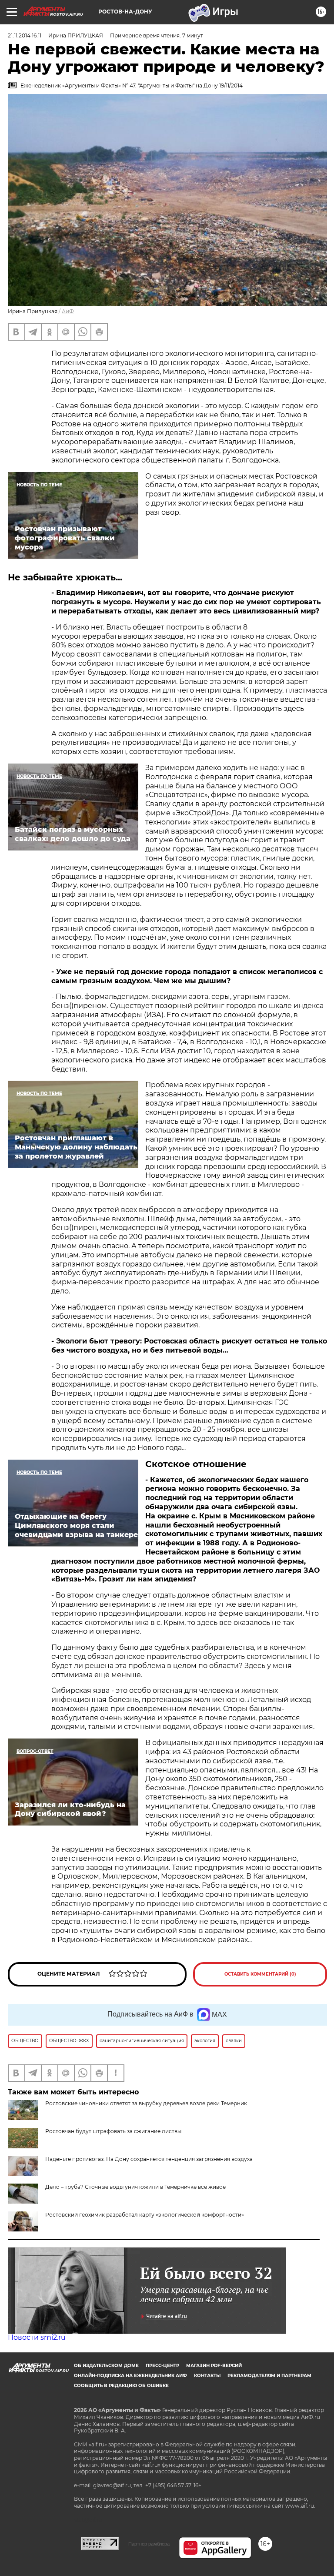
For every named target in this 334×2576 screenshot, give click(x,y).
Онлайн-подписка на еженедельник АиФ (130, 2376)
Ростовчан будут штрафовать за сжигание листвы (113, 2131)
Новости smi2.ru (37, 2337)
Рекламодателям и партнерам (269, 2376)
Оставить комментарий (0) (260, 1974)
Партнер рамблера (149, 2544)
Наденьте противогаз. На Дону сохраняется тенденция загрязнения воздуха (149, 2159)
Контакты (207, 2376)
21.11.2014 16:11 (25, 35)
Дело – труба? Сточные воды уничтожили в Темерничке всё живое (135, 2187)
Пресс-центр (162, 2366)
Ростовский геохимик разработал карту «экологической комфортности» (145, 2215)
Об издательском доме (106, 2366)
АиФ (68, 311)
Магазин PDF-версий (214, 2366)
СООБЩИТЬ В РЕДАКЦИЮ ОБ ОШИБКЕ (121, 2386)
